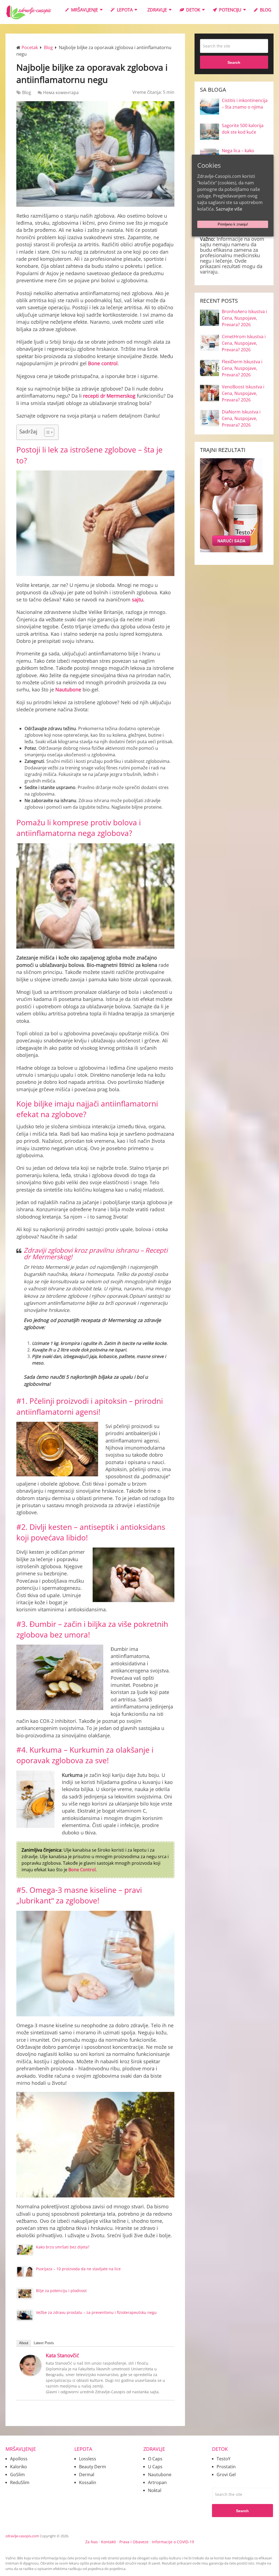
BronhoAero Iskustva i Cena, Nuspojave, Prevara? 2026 (244, 318)
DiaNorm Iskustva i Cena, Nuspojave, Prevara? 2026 (241, 418)
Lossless (88, 2459)
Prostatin (226, 2467)
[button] (46, 432)
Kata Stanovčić (62, 2355)
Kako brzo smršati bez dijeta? (63, 2247)
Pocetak (30, 47)
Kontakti (109, 2542)
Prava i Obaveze (134, 2542)
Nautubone (160, 2475)
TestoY (224, 2459)
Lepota (124, 10)
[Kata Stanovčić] (31, 2374)
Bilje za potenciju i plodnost (61, 2291)
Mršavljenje (84, 10)
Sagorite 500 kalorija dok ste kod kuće (243, 129)
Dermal (87, 2475)
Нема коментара (61, 92)
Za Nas (92, 2542)
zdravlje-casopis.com (22, 2536)
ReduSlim (20, 2482)
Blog (265, 10)
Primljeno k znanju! (233, 224)
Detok (193, 10)
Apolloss (19, 2459)
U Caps (155, 2467)
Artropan (157, 2482)
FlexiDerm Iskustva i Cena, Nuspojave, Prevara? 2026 (242, 368)
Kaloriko (19, 2467)
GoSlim (17, 2475)
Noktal (155, 2490)
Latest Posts (44, 2343)
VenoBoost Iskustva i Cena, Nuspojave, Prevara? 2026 (243, 393)
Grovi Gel (226, 2475)
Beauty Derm (93, 2467)
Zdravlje (157, 10)
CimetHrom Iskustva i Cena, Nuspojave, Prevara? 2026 (244, 343)
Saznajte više (229, 209)
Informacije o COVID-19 (173, 2542)
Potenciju (230, 10)
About (24, 2343)
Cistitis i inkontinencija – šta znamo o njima (245, 104)
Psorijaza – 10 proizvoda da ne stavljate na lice (78, 2269)
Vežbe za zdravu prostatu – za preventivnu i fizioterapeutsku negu (96, 2312)
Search (234, 62)
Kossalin (88, 2482)
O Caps (155, 2459)
